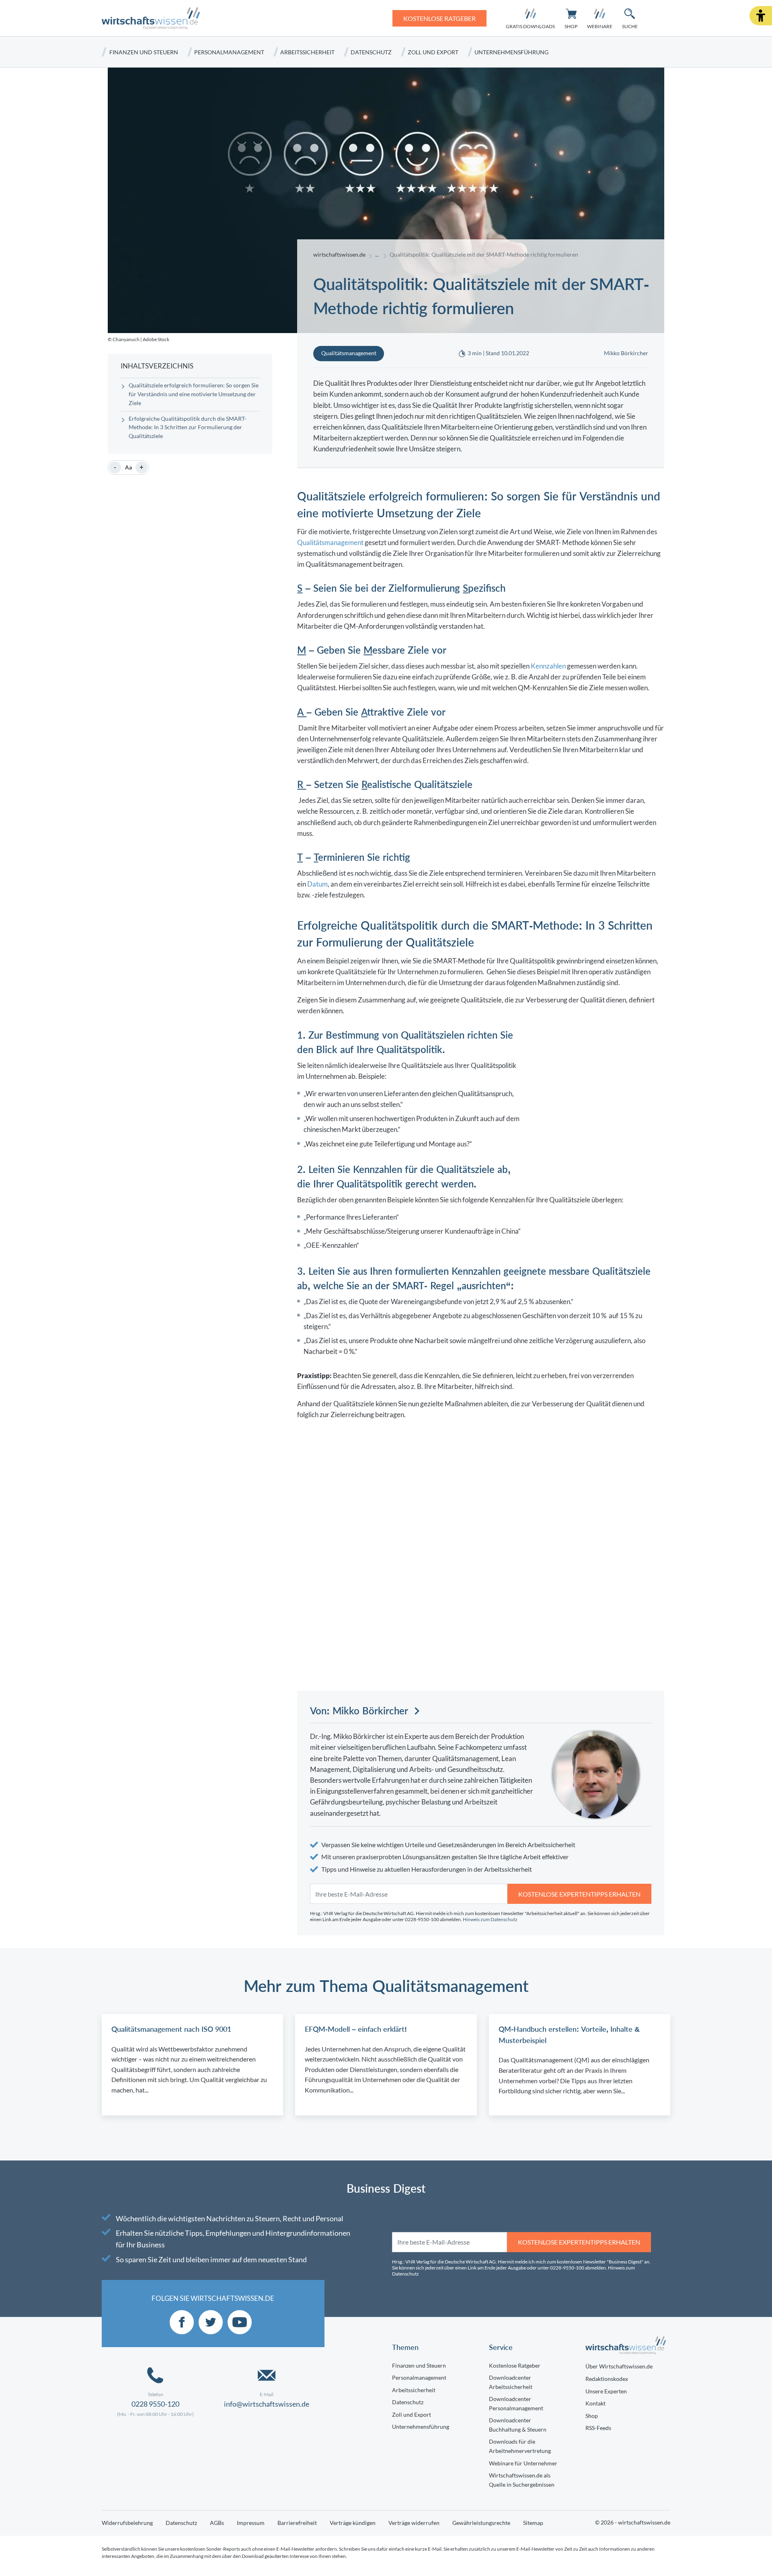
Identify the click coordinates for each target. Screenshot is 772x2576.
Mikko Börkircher (626, 353)
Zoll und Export (433, 52)
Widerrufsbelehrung (127, 2523)
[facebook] (182, 2322)
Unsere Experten (606, 2391)
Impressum (251, 2523)
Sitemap (533, 2523)
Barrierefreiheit (297, 2523)
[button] (761, 16)
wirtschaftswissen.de (339, 255)
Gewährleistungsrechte (481, 2523)
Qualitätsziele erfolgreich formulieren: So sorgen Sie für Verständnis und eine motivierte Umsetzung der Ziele (194, 394)
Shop (592, 2416)
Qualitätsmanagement (330, 542)
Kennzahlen (548, 666)
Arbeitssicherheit (307, 52)
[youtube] (240, 2322)
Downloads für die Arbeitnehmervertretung (520, 2446)
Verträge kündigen (353, 2523)
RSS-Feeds (598, 2428)
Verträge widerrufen (414, 2523)
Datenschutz (371, 52)
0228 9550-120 (155, 2404)
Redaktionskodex (607, 2379)
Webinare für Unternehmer (523, 2463)
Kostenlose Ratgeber (515, 2365)
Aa (128, 467)
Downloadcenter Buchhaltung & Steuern (518, 2425)
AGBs (217, 2523)
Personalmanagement (229, 52)
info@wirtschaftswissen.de (267, 2404)
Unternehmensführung (511, 52)
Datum (317, 884)
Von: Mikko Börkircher (359, 1711)
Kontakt (595, 2403)
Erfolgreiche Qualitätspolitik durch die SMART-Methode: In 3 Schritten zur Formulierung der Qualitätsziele (188, 428)
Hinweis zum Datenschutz (490, 1919)
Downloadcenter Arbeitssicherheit (511, 2382)
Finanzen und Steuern (144, 52)
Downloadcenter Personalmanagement (516, 2403)
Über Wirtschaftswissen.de (619, 2366)
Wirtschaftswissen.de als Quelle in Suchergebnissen (522, 2480)
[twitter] (211, 2322)
